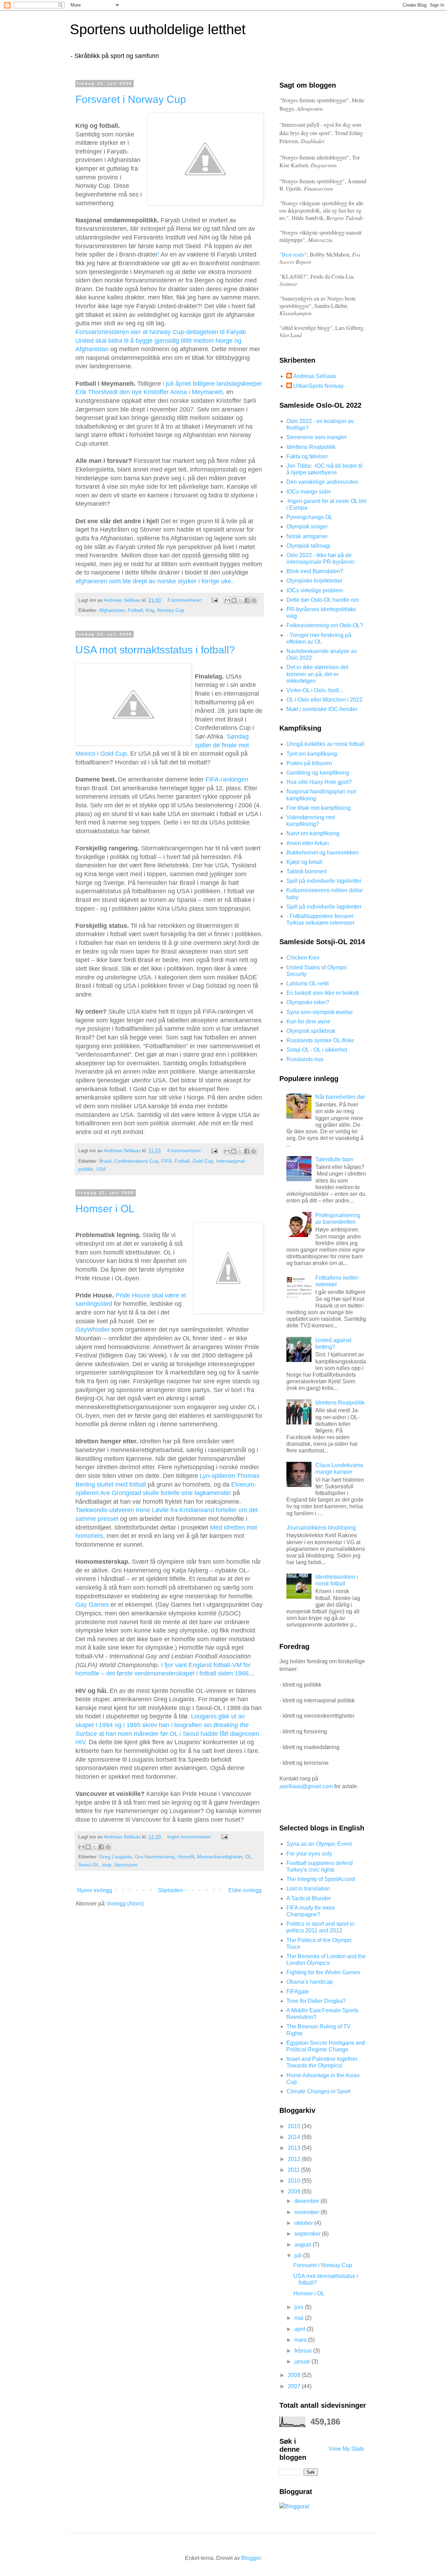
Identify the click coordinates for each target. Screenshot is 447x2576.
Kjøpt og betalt (304, 862)
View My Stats (346, 2449)
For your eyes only (309, 1854)
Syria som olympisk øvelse (320, 1012)
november (307, 2212)
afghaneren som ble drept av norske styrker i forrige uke (153, 581)
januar (303, 2362)
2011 (294, 2170)
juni (300, 2307)
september (308, 2234)
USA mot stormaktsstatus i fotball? (155, 650)
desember (307, 2201)
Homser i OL (105, 1209)
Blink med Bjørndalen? (315, 571)
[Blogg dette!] (234, 600)
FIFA (167, 1161)
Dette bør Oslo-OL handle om (323, 600)
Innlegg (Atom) (125, 1904)
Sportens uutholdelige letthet (158, 29)
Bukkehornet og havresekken (323, 853)
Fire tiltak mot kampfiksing (318, 808)
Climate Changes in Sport (318, 2091)
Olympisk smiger (307, 527)
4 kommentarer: (185, 1150)
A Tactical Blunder (309, 1898)
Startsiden (170, 1890)
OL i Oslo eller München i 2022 (324, 700)
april (301, 2329)
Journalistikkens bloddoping (321, 1528)
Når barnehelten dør (340, 1097)
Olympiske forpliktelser (314, 581)
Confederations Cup (136, 1161)
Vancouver (126, 1865)
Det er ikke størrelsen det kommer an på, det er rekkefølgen (317, 674)
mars (301, 2340)
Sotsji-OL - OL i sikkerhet (317, 1050)
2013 (295, 2148)
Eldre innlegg (245, 1890)
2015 (295, 2126)
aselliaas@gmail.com (306, 1786)
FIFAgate (298, 1992)
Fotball (135, 610)
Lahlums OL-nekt (307, 983)
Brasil (105, 1161)
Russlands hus (305, 1059)
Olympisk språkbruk (311, 1031)
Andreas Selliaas (315, 376)
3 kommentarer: (186, 600)
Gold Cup (203, 1161)
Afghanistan (112, 610)
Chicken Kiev (303, 958)
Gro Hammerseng (155, 1857)
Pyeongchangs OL (309, 517)
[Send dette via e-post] (227, 600)
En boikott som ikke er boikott (323, 993)
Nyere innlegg (95, 1890)
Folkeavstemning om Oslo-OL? (325, 625)
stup (107, 1865)
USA (101, 1169)
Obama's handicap (310, 1982)
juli (299, 2255)
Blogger (251, 2558)
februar (304, 2351)
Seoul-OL (89, 1865)
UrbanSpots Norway (318, 386)
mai (300, 2318)
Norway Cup (171, 610)
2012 (295, 2159)
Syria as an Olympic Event (319, 1844)
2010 (295, 2181)
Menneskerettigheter (220, 1857)
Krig (150, 610)
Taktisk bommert (306, 871)
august (303, 2245)
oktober (304, 2223)
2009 (295, 2192)
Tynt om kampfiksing (312, 754)
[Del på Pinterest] (254, 600)
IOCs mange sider (309, 492)
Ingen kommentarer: (190, 1837)
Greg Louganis (116, 1857)
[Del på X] (241, 600)
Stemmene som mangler (317, 437)
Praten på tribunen (309, 763)
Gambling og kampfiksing (318, 773)
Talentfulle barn (334, 1159)
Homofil (186, 1857)
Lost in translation (308, 1889)
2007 (295, 2386)
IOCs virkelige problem (315, 590)
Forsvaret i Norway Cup (131, 99)
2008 (295, 2375)
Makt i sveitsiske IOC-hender (322, 709)
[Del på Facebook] (247, 600)
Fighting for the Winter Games (323, 1972)
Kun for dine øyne (308, 1021)
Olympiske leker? (308, 1002)
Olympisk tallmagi (308, 546)
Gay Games (93, 1605)
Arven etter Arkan (308, 843)
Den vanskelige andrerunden (322, 482)
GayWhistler (93, 1330)
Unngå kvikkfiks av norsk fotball (325, 744)
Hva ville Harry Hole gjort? (319, 782)
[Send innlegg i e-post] (214, 600)
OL (248, 1857)
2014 (295, 2137)
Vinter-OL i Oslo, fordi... (315, 690)
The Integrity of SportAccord (321, 1879)
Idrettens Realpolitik (311, 447)
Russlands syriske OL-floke (320, 1040)
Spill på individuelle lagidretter (324, 881)
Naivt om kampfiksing (313, 833)
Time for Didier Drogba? (316, 2001)
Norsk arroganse (307, 536)
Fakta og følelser (307, 456)
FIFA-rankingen (227, 779)
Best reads (293, 254)
